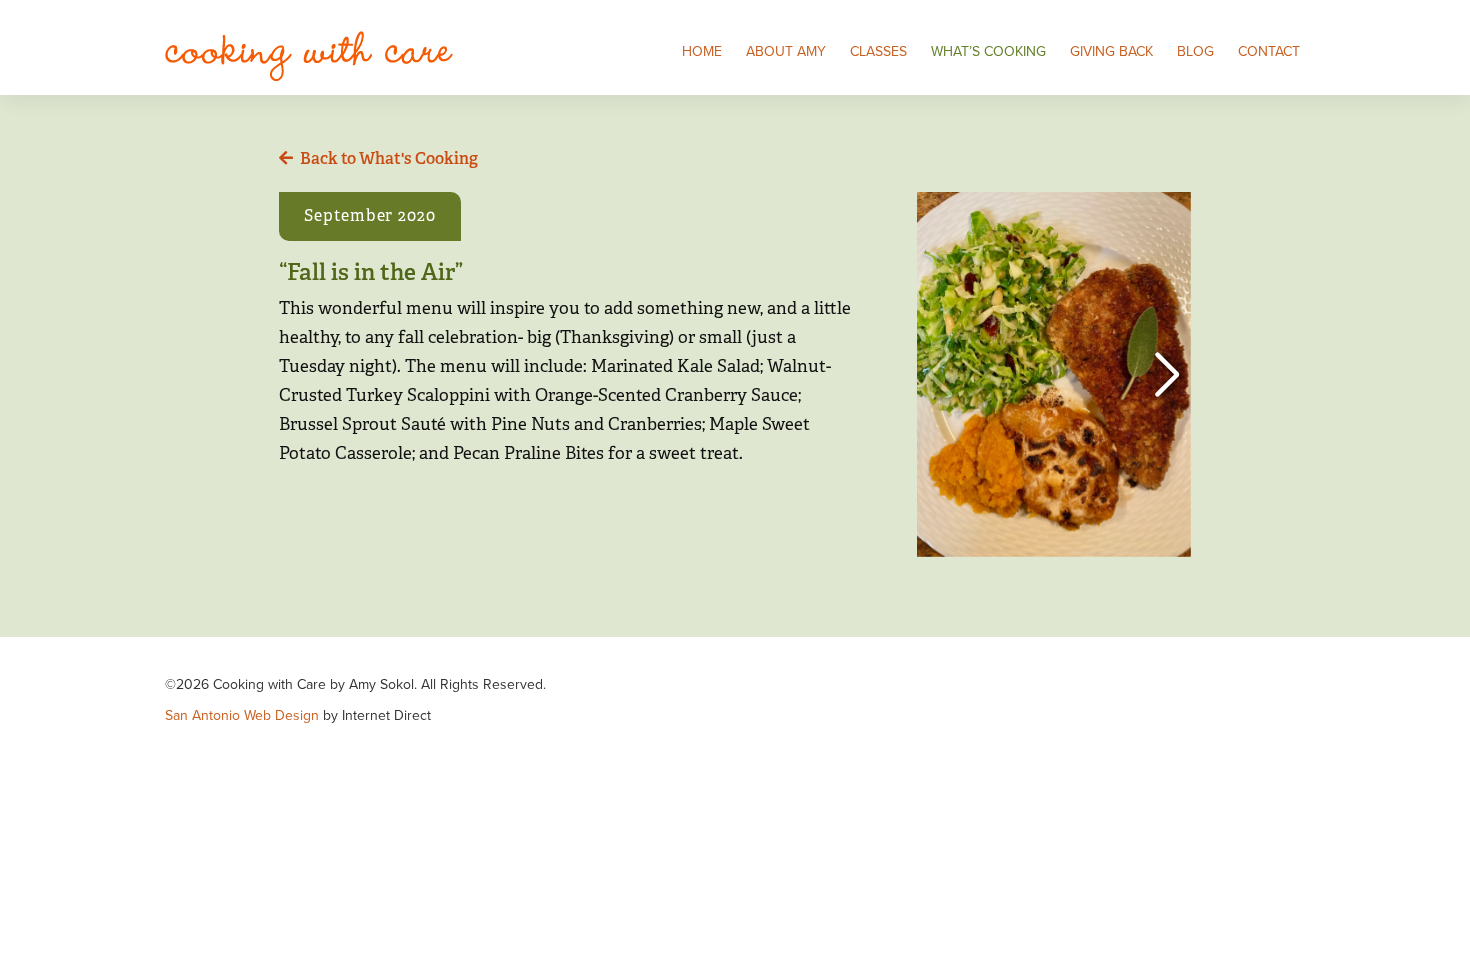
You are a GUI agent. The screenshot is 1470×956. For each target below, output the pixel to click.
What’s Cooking (988, 51)
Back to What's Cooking (389, 158)
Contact (1269, 51)
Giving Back (1111, 51)
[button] (1167, 375)
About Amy (786, 51)
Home (702, 51)
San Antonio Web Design (242, 715)
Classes (878, 51)
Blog (1195, 51)
